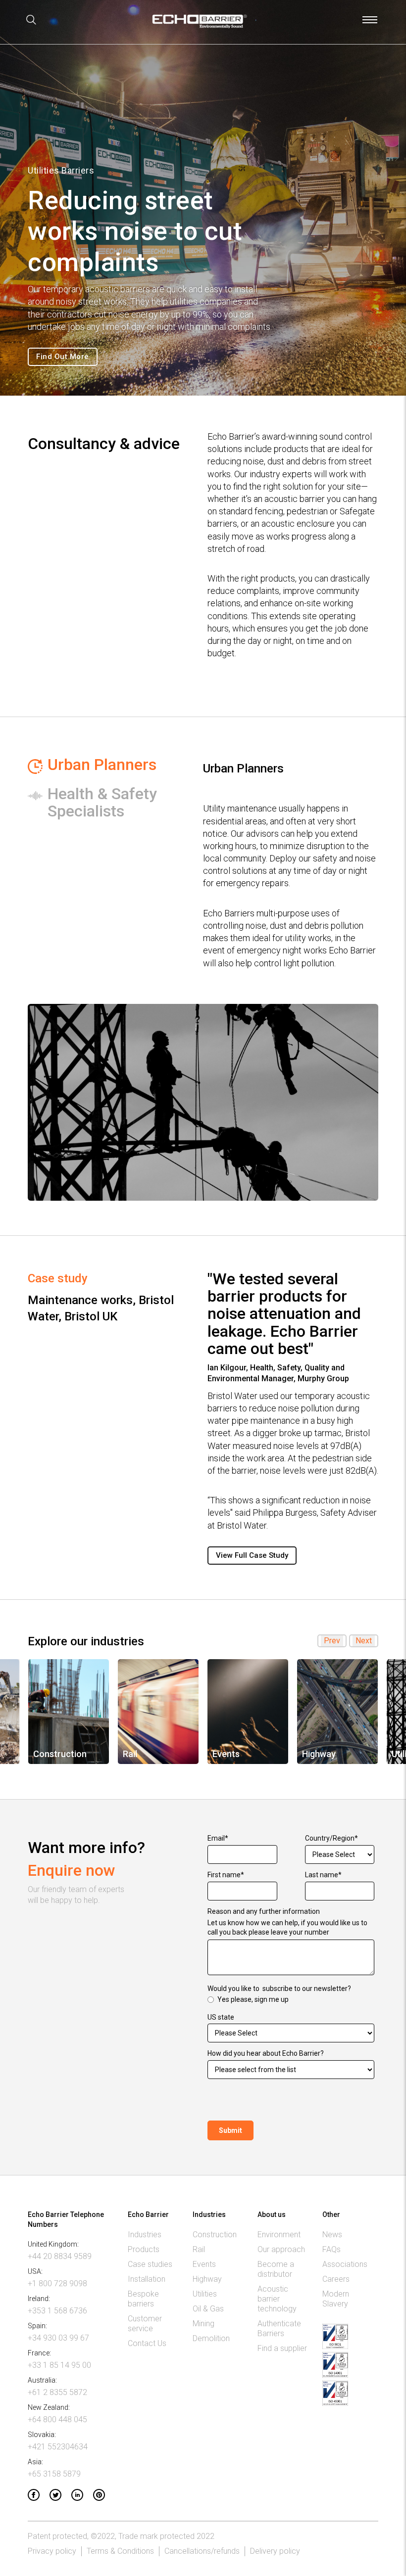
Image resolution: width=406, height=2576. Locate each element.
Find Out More (63, 357)
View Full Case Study (252, 1555)
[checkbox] (291, 2000)
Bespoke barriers (143, 2299)
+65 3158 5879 (54, 2474)
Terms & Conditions (120, 2551)
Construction (215, 2235)
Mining (203, 2324)
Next (364, 1641)
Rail (199, 2249)
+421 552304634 (58, 2447)
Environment (279, 2235)
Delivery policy (275, 2551)
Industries (145, 2235)
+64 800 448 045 (57, 2419)
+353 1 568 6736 (57, 2311)
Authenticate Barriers (279, 2328)
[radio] (291, 2000)
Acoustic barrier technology (277, 2299)
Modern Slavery (336, 2299)
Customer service (145, 2324)
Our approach (281, 2249)
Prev (332, 1641)
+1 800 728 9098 (57, 2283)
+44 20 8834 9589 (60, 2256)
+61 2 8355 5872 (57, 2392)
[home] (200, 25)
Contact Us (147, 2343)
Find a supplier (282, 2348)
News (332, 2235)
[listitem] (69, 1712)
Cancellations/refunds (202, 2551)
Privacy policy (52, 2551)
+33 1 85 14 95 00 (59, 2365)
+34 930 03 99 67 (58, 2338)
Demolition (211, 2338)
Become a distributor (276, 2269)
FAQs (331, 2249)
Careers (336, 2279)
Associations (345, 2264)
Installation (147, 2279)
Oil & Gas (208, 2309)
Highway (207, 2279)
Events (204, 2264)
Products (144, 2249)
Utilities (205, 2294)
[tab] (108, 766)
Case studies (150, 2264)
